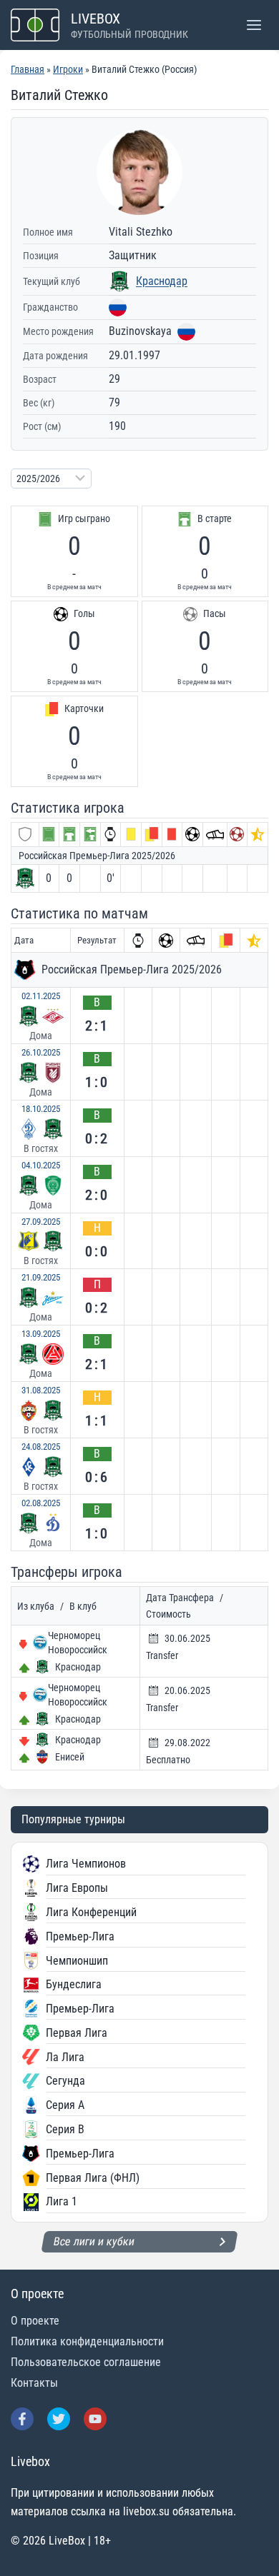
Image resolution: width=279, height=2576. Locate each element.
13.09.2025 (41, 1334)
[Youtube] (95, 2419)
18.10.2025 (41, 1109)
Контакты (34, 2383)
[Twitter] (59, 2419)
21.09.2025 (41, 1277)
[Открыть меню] (254, 25)
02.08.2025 (41, 1503)
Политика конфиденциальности (87, 2341)
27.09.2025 (41, 1222)
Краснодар (162, 281)
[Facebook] (22, 2419)
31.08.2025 (41, 1390)
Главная (28, 69)
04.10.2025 (41, 1165)
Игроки (68, 69)
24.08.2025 (41, 1447)
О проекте (35, 2321)
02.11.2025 (41, 996)
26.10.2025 (41, 1052)
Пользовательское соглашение (86, 2362)
